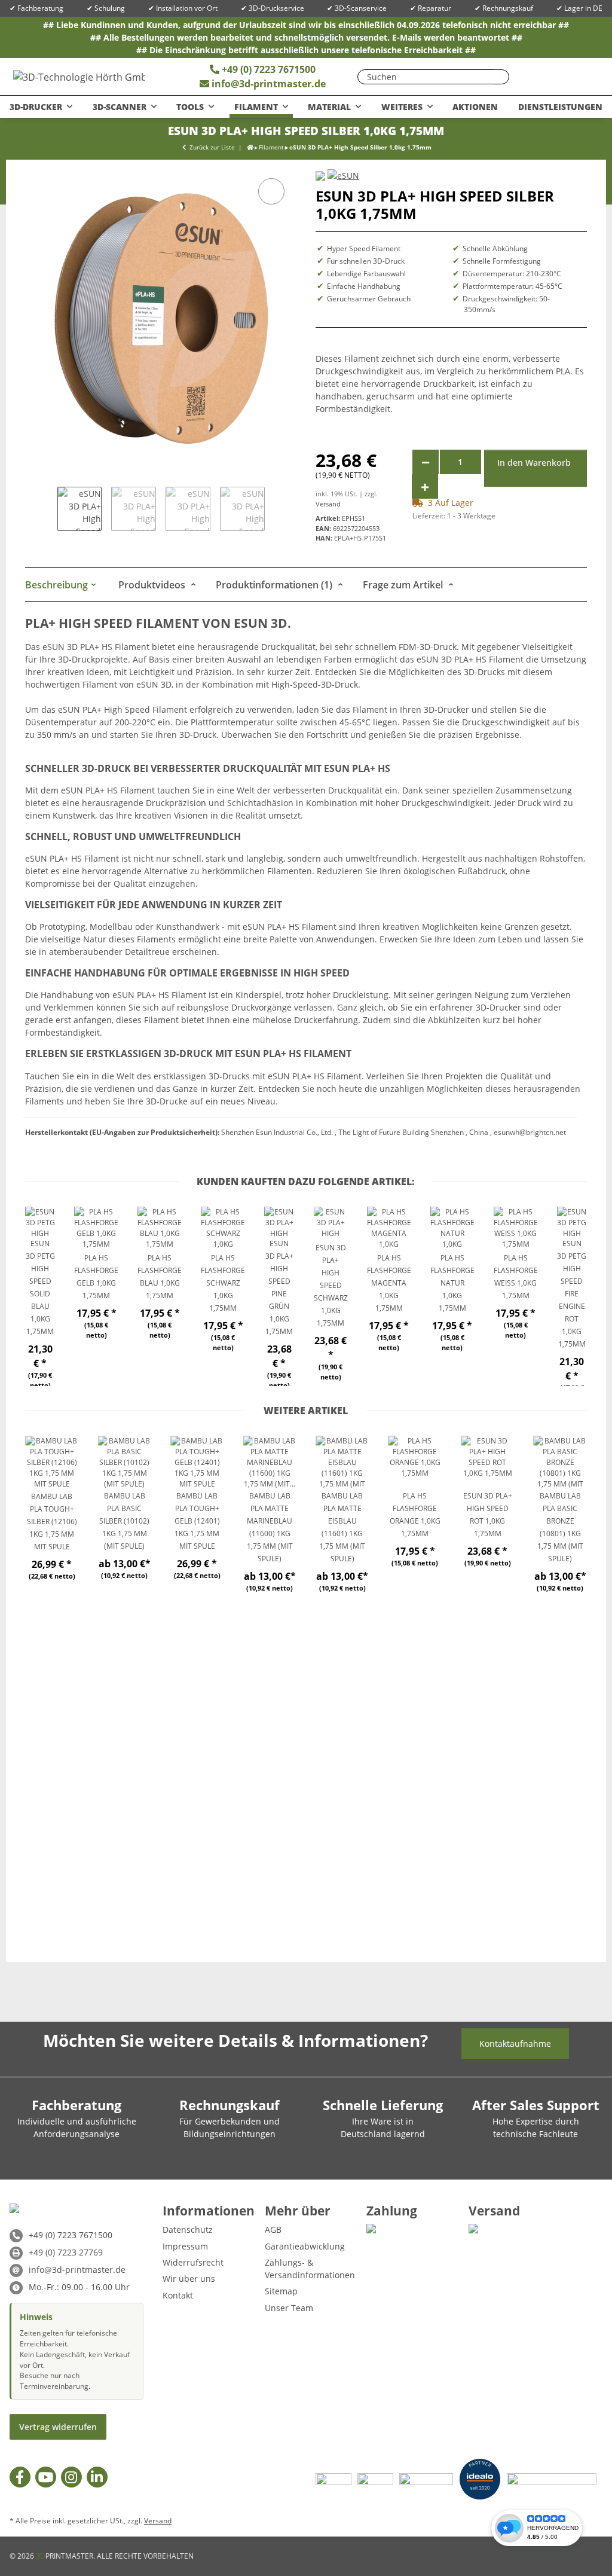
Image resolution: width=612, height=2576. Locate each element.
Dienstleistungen (560, 107)
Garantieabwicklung (305, 2246)
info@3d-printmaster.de (269, 84)
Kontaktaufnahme (515, 2044)
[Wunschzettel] (531, 77)
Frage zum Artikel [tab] (404, 585)
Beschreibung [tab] (58, 585)
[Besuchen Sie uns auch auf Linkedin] (97, 2477)
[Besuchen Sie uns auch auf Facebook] (20, 2477)
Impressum (185, 2246)
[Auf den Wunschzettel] (271, 191)
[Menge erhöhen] (425, 486)
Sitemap (281, 2291)
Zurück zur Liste (212, 147)
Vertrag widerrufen (58, 2427)
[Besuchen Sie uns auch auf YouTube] (46, 2477)
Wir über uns (189, 2279)
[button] (555, 77)
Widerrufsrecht (193, 2262)
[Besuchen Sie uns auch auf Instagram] (71, 2477)
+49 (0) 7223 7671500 (267, 69)
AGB (273, 2229)
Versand (328, 504)
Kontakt (178, 2295)
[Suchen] (497, 77)
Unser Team (289, 2308)
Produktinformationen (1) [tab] (275, 585)
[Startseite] (250, 147)
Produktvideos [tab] (153, 585)
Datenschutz (188, 2229)
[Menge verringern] (426, 462)
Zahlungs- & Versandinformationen (310, 2269)
